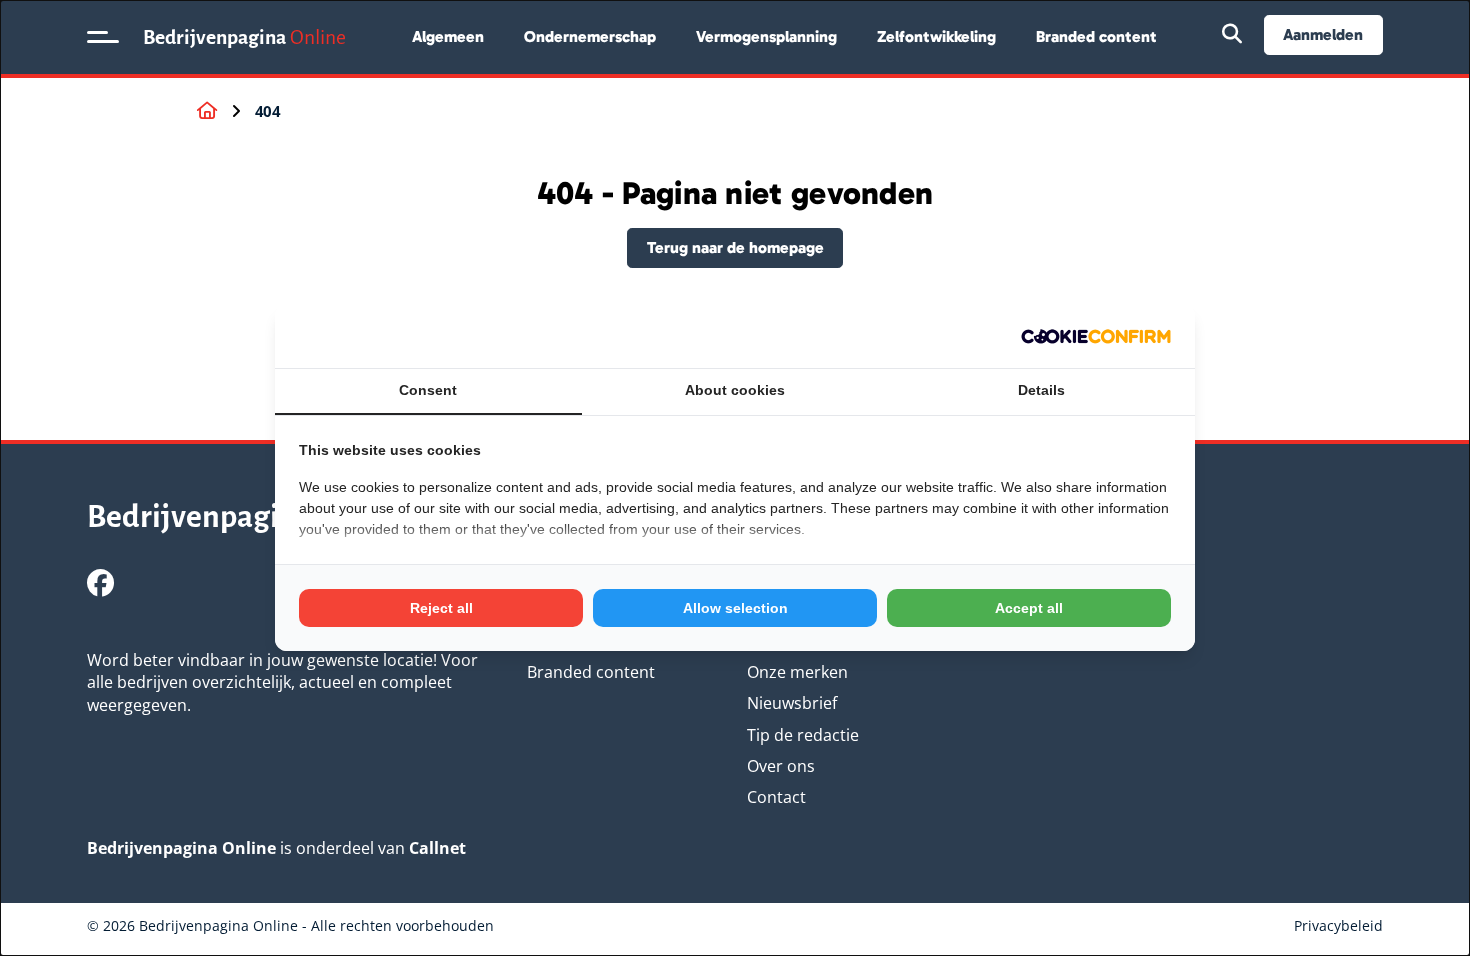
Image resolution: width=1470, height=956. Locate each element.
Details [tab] (1041, 390)
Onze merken (797, 672)
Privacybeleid (1338, 925)
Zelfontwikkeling (936, 36)
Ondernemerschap (590, 36)
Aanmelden (1323, 34)
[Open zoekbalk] (1232, 35)
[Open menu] (103, 37)
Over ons (781, 766)
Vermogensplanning (766, 36)
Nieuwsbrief (792, 703)
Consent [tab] (428, 390)
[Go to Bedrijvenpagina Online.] (207, 111)
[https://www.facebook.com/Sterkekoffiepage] (100, 582)
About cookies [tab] (735, 390)
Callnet (437, 848)
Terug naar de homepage (735, 247)
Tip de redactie (803, 735)
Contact (776, 797)
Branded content (1096, 36)
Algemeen (448, 36)
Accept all (1029, 608)
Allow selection (735, 608)
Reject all (441, 608)
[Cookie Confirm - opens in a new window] (1096, 336)
